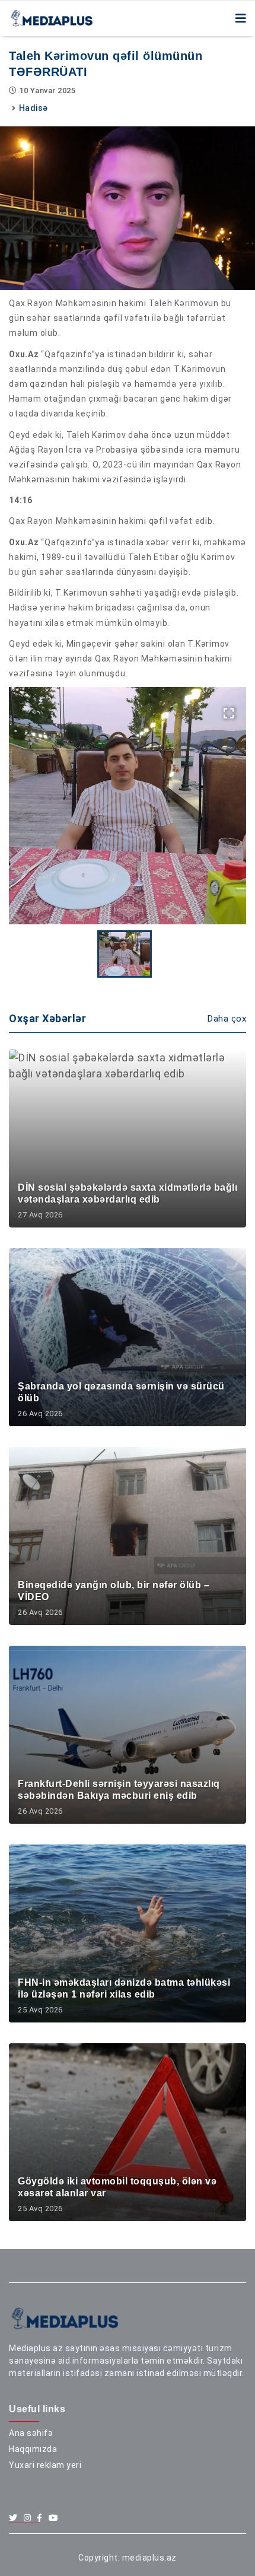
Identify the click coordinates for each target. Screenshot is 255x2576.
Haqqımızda (33, 2449)
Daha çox (227, 1019)
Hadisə (34, 108)
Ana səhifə (31, 2433)
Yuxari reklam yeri (45, 2465)
